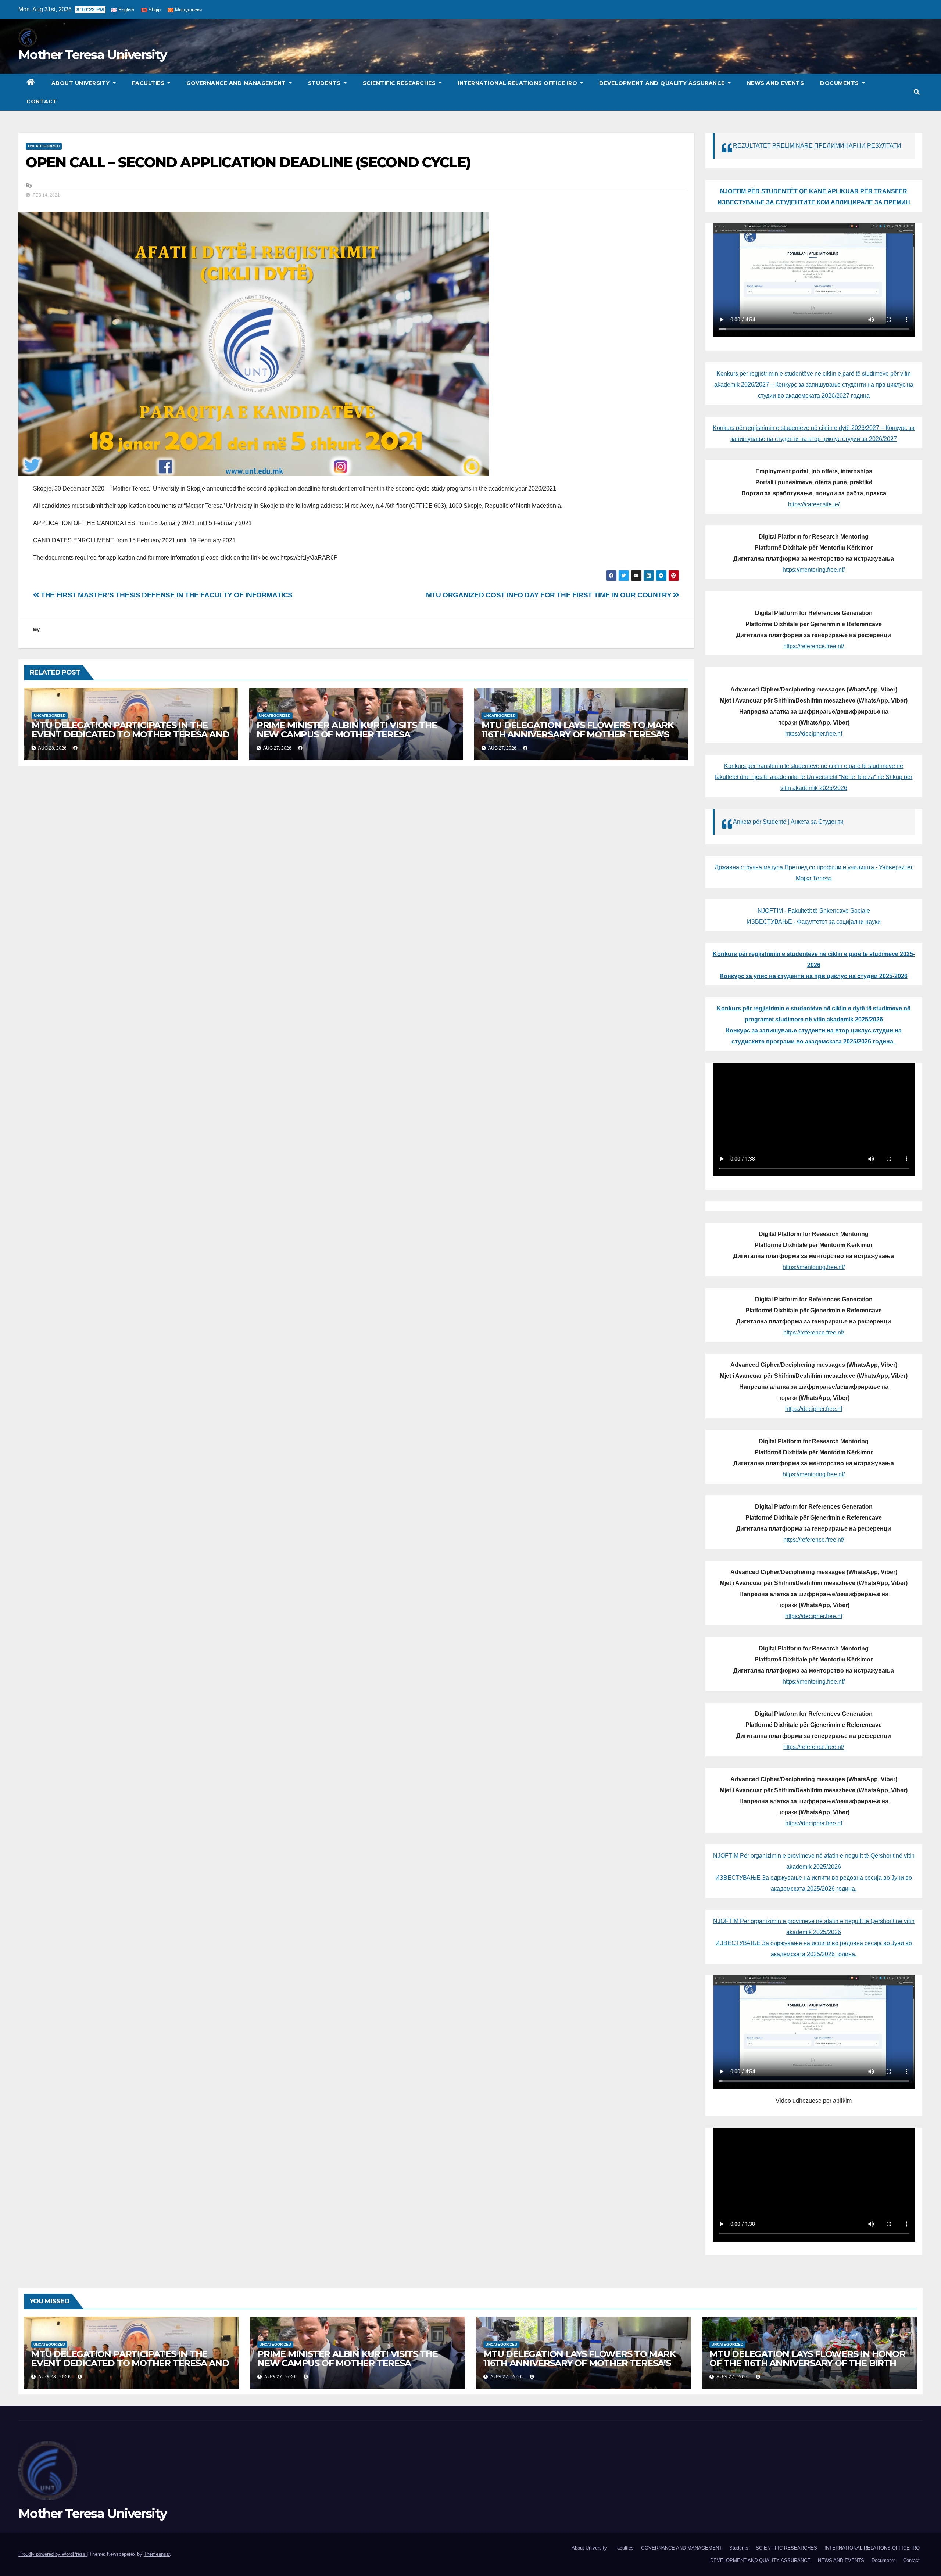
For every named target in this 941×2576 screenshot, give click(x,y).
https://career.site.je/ (814, 504)
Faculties (149, 83)
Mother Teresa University (92, 55)
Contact (42, 101)
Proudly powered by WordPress (53, 2554)
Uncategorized (44, 146)
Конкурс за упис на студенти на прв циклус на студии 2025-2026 (814, 976)
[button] (917, 92)
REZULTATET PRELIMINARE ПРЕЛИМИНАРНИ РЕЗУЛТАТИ (817, 146)
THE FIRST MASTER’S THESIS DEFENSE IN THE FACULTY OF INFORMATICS (166, 595)
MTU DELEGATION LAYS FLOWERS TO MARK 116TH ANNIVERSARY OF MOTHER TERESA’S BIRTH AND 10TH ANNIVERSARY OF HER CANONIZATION (578, 739)
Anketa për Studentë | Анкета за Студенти (788, 822)
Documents (840, 83)
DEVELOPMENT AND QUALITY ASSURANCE (663, 83)
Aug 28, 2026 (55, 2377)
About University (82, 83)
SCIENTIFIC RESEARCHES (400, 83)
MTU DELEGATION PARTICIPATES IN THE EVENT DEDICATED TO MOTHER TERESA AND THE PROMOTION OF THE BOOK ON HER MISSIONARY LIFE (130, 739)
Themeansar (157, 2554)
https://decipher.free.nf (814, 734)
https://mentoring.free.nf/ (814, 570)
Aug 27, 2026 (281, 2377)
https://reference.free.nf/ (814, 646)
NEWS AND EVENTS (776, 83)
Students (325, 83)
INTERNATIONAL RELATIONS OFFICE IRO (518, 83)
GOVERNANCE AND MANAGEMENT (237, 83)
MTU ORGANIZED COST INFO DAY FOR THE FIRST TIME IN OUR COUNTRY (550, 595)
